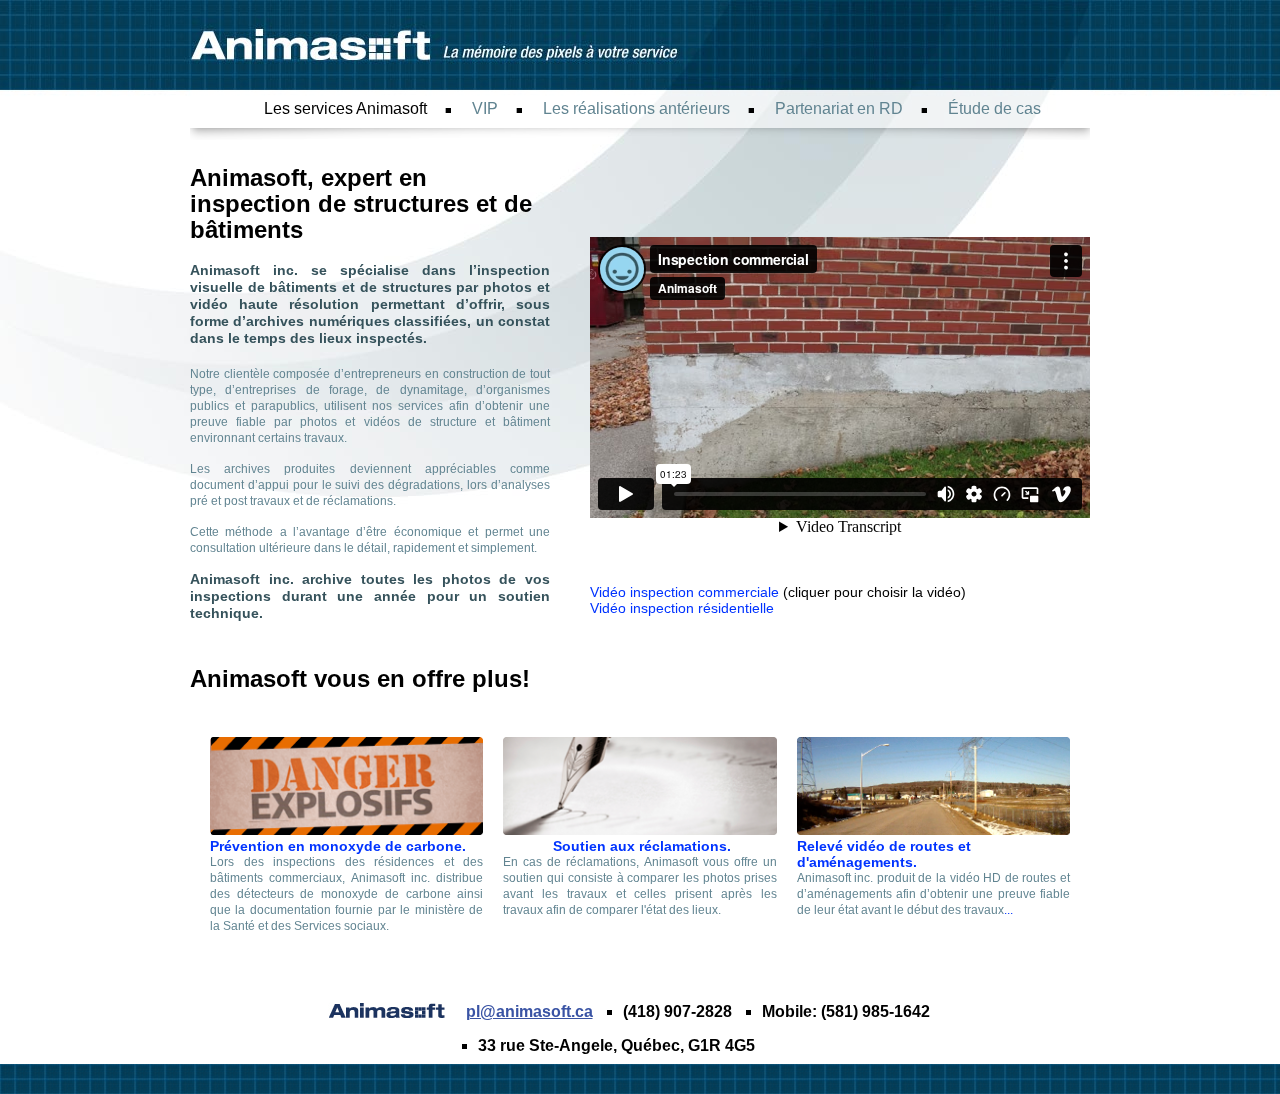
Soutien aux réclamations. (640, 846)
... (1008, 910)
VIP (485, 108)
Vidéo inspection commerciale (684, 592)
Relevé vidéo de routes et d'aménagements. (884, 854)
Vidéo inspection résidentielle (682, 608)
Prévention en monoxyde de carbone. (338, 846)
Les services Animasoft (345, 108)
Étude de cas (994, 108)
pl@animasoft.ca (529, 1011)
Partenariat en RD (839, 108)
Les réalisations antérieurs (636, 108)
